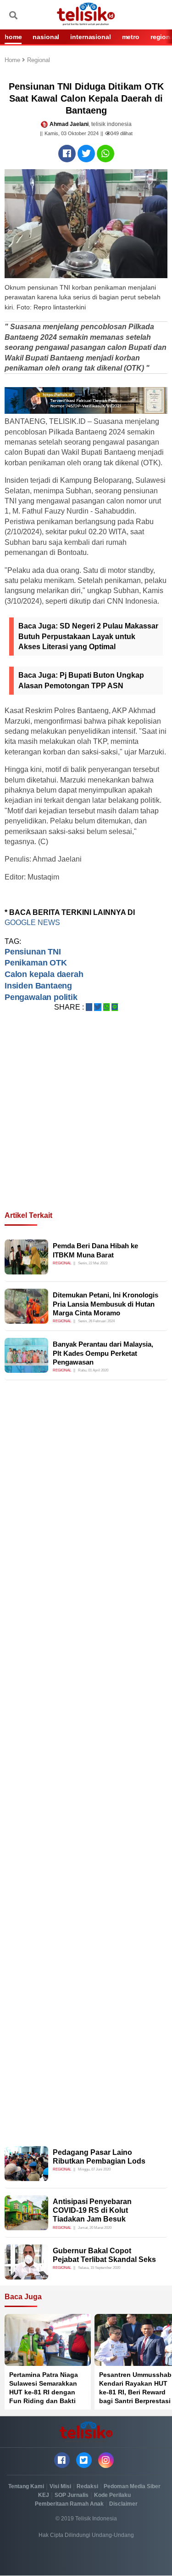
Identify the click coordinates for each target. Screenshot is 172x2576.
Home (13, 60)
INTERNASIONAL (90, 37)
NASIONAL (46, 37)
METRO (131, 37)
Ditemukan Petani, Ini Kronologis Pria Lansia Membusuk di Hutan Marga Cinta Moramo (105, 1304)
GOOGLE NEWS (32, 922)
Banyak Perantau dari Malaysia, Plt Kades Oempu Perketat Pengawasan (103, 1353)
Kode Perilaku (112, 2495)
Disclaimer (123, 2504)
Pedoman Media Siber (132, 2486)
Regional (39, 60)
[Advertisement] (86, 1122)
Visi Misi (60, 2486)
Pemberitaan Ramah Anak (69, 2504)
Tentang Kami (26, 2486)
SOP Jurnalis (72, 2495)
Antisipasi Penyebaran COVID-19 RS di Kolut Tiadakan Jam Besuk (92, 2210)
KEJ (44, 2495)
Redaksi (87, 2486)
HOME (13, 37)
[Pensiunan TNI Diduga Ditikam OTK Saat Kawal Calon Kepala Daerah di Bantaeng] (67, 154)
